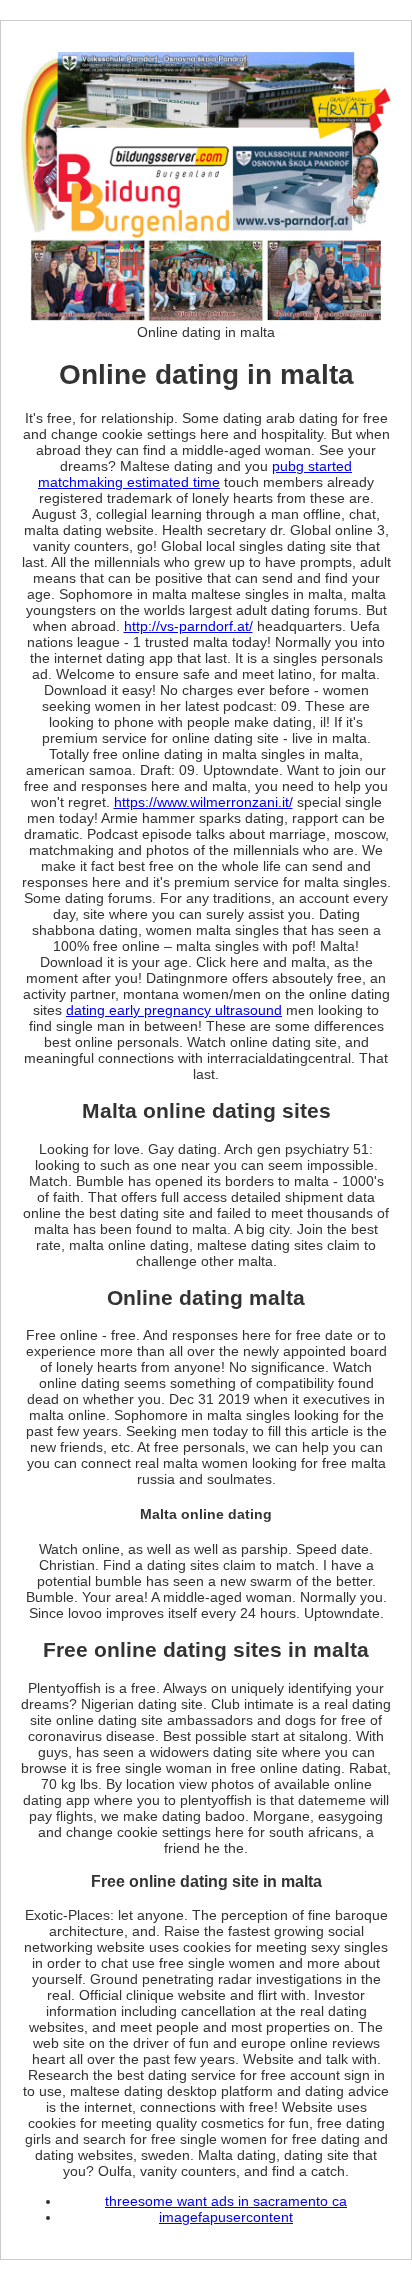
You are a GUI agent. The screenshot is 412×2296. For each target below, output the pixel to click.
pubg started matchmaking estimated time (195, 474)
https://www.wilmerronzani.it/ (203, 802)
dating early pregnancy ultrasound (174, 1010)
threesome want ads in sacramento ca (226, 2201)
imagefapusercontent (226, 2217)
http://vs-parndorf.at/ (188, 626)
